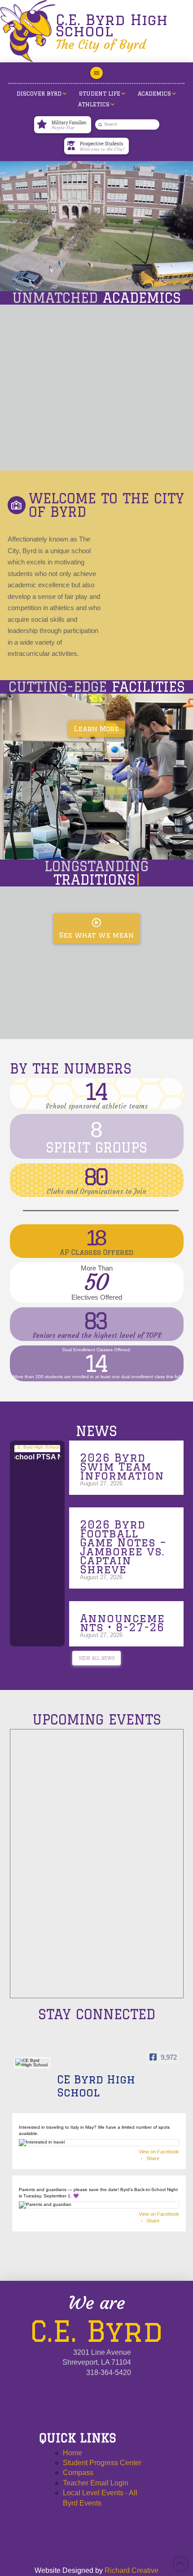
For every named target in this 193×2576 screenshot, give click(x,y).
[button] (96, 73)
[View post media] (99, 2143)
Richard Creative (132, 2570)
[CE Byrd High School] (32, 2063)
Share (153, 2158)
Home (72, 2453)
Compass (78, 2473)
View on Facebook (159, 2152)
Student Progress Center (102, 2463)
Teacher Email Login (96, 2483)
